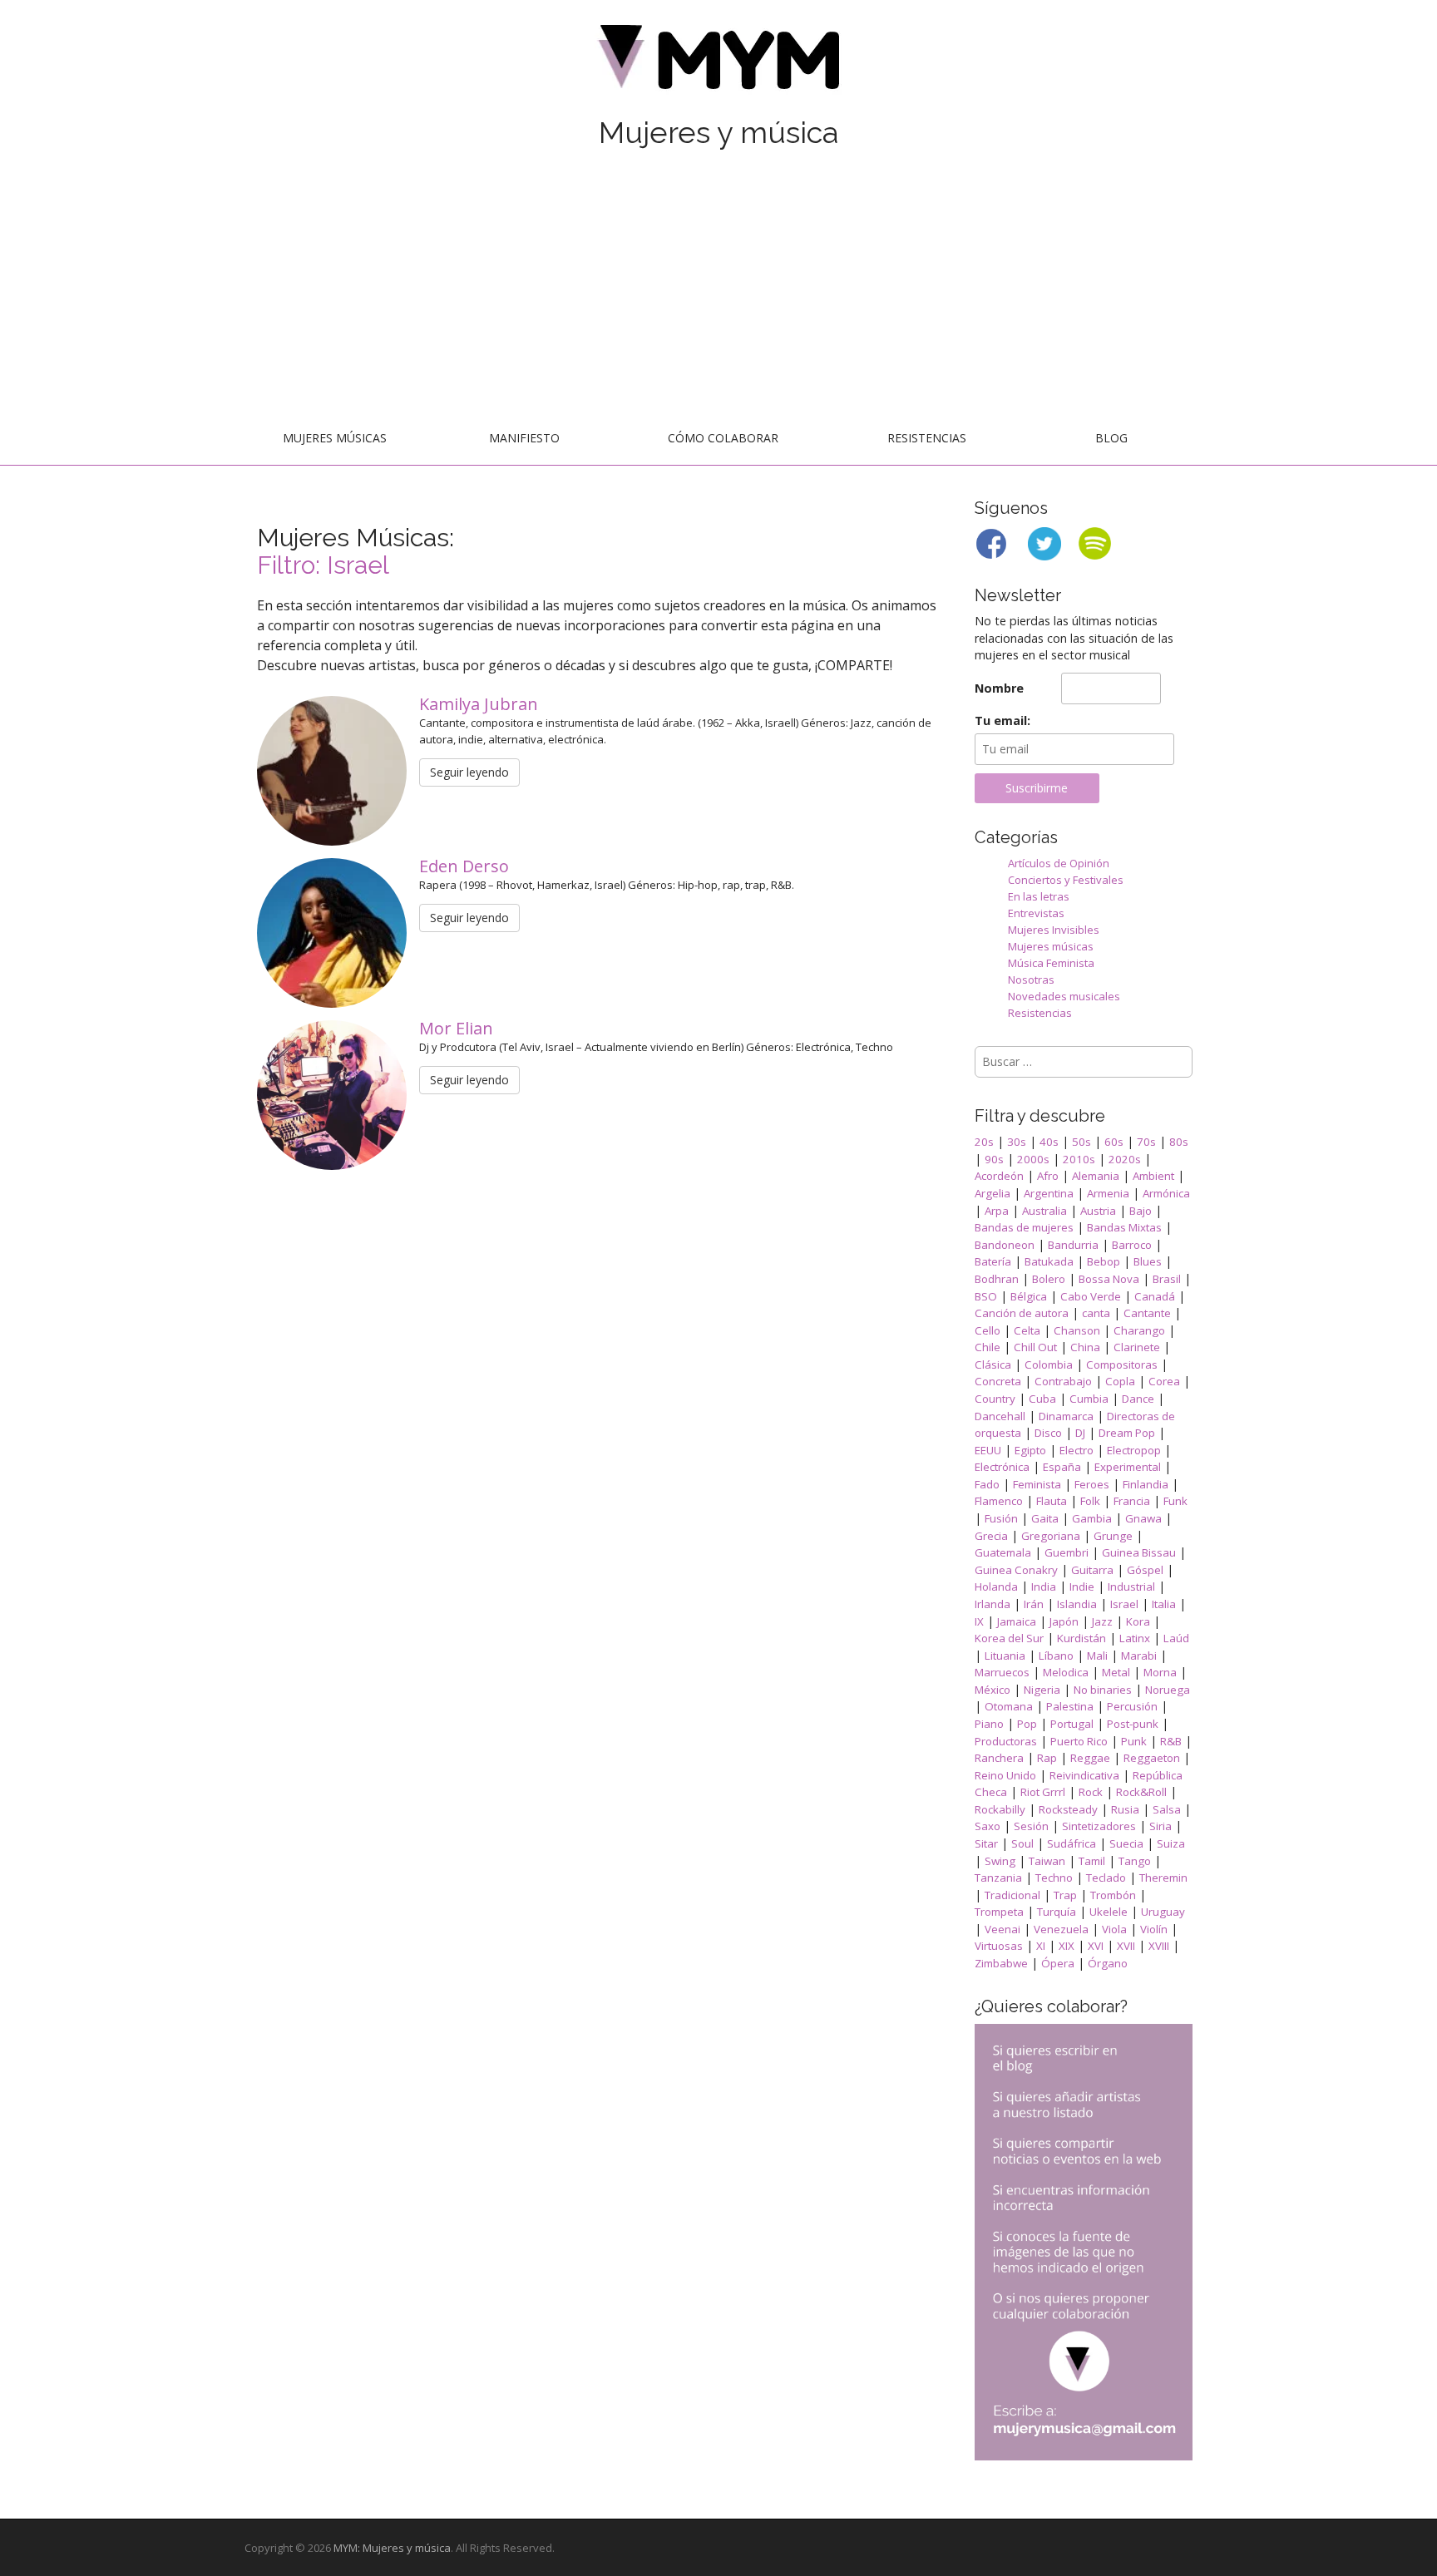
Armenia (1108, 1193)
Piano (989, 1724)
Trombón (1113, 1895)
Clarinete (1137, 1347)
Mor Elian (458, 1028)
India (1044, 1587)
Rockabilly (1000, 1809)
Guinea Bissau (1139, 1552)
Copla (1120, 1381)
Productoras (1006, 1741)
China (1085, 1347)
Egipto (1030, 1450)
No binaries (1103, 1690)
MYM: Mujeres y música (392, 2548)
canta (1096, 1313)
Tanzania (998, 1878)
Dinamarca (1066, 1416)
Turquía (1057, 1912)
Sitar (986, 1843)
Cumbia (1089, 1399)
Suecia (1126, 1843)
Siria (1160, 1826)
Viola (1114, 1929)
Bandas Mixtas (1124, 1227)
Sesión (1031, 1826)
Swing (1000, 1861)
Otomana (1009, 1706)
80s (1179, 1142)
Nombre (999, 688)
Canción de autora (1022, 1313)
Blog (1111, 438)
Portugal (1072, 1724)
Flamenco (999, 1501)
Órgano (1108, 1963)
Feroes (1092, 1484)
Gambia (1092, 1518)
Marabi (1139, 1656)
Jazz (1102, 1621)
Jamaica (1017, 1621)
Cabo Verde (1091, 1296)
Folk (1090, 1501)
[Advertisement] (718, 289)
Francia (1132, 1501)
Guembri (1067, 1552)
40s (1049, 1142)
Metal (1116, 1672)
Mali (1097, 1656)
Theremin (1163, 1878)
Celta (1027, 1330)
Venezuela (1061, 1929)
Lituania (1005, 1656)
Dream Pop (1127, 1433)
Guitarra (1092, 1570)
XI (1041, 1946)
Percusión (1132, 1706)
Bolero (1049, 1279)
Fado (987, 1484)
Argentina (1049, 1193)
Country (995, 1399)
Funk (1175, 1501)
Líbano (1056, 1656)
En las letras (1039, 896)
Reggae (1090, 1758)
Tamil (1092, 1861)
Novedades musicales (1064, 996)
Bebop (1104, 1261)
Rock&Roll (1141, 1792)
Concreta (998, 1381)
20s (984, 1142)
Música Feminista (1051, 963)
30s (1017, 1142)
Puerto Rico (1079, 1741)
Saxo (988, 1826)
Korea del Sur (1009, 1638)
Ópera (1058, 1963)
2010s (1079, 1159)
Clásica (993, 1364)
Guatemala (1003, 1552)
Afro (1048, 1176)
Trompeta (999, 1912)
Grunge (1113, 1536)
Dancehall (1000, 1416)
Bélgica (1029, 1296)
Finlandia (1146, 1484)
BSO (986, 1296)
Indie (1082, 1587)
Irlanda (993, 1604)
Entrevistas (1036, 913)
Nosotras (1031, 980)
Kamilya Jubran (481, 704)
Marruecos (1002, 1672)
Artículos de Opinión (1059, 863)
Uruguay (1163, 1912)
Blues (1148, 1261)
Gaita (1045, 1518)
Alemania (1096, 1176)
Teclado (1106, 1878)
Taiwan (1047, 1861)
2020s (1125, 1159)
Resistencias (927, 438)
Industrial (1131, 1587)
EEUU (988, 1450)
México (993, 1690)
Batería (993, 1261)
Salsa (1167, 1809)
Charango (1139, 1330)
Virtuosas (999, 1946)
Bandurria (1073, 1245)
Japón (1064, 1621)
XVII (1126, 1946)
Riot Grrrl (1043, 1792)
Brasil (1167, 1279)
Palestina (1070, 1706)
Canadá (1155, 1296)
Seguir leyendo (469, 772)
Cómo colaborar (723, 438)
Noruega (1168, 1690)
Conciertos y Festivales (1066, 880)
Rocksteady (1068, 1809)
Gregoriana (1051, 1536)
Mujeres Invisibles (1054, 930)
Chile (988, 1347)
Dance (1138, 1399)
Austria (1098, 1211)
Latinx (1135, 1638)
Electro (1077, 1450)
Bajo (1141, 1211)
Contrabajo (1063, 1381)
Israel (1124, 1604)
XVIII (1159, 1946)
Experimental (1128, 1467)
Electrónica (1002, 1467)
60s (1114, 1142)
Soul (1022, 1843)
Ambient (1153, 1176)
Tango (1135, 1861)
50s (1081, 1142)
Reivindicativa (1084, 1775)
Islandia (1077, 1604)
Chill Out (1035, 1347)
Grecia (991, 1536)
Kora (1138, 1621)
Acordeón (999, 1176)
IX (979, 1621)
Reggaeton (1152, 1758)
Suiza (1171, 1843)
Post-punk (1133, 1724)
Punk (1134, 1741)
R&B (1171, 1741)
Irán (1034, 1604)
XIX (1067, 1946)
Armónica (1166, 1193)
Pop (1027, 1724)
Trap (1065, 1895)
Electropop (1134, 1450)
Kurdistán (1081, 1638)
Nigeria (1042, 1690)
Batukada (1049, 1261)
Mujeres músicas (335, 438)
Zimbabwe (1001, 1963)
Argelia (993, 1193)
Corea (1164, 1381)
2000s (1033, 1159)
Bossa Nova (1109, 1279)
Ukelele (1109, 1912)
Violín (1154, 1929)
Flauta (1052, 1501)
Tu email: (1002, 720)
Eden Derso (466, 866)
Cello (988, 1330)
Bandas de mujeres (1024, 1227)
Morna (1160, 1672)
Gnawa (1143, 1518)
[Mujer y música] (718, 63)
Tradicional (1012, 1895)
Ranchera (999, 1758)
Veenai (1002, 1929)
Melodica (1066, 1672)
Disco (1048, 1433)
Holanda (996, 1587)
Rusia (1125, 1809)
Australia (1044, 1211)
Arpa (997, 1211)
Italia (1164, 1604)
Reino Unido (1005, 1775)
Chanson (1077, 1330)
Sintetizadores (1099, 1826)
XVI (1096, 1946)
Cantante (1147, 1313)
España (1062, 1467)
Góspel (1145, 1570)
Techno (1054, 1878)
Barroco (1132, 1245)
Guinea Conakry (1016, 1570)
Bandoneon (1005, 1245)
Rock (1091, 1792)
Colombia (1049, 1364)
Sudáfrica (1072, 1843)
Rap (1047, 1758)
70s (1146, 1142)
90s (994, 1159)
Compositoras (1122, 1364)
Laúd (1176, 1638)
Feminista (1037, 1484)
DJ (1080, 1433)
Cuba (1042, 1399)
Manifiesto (524, 438)
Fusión (1001, 1518)
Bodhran (997, 1279)
